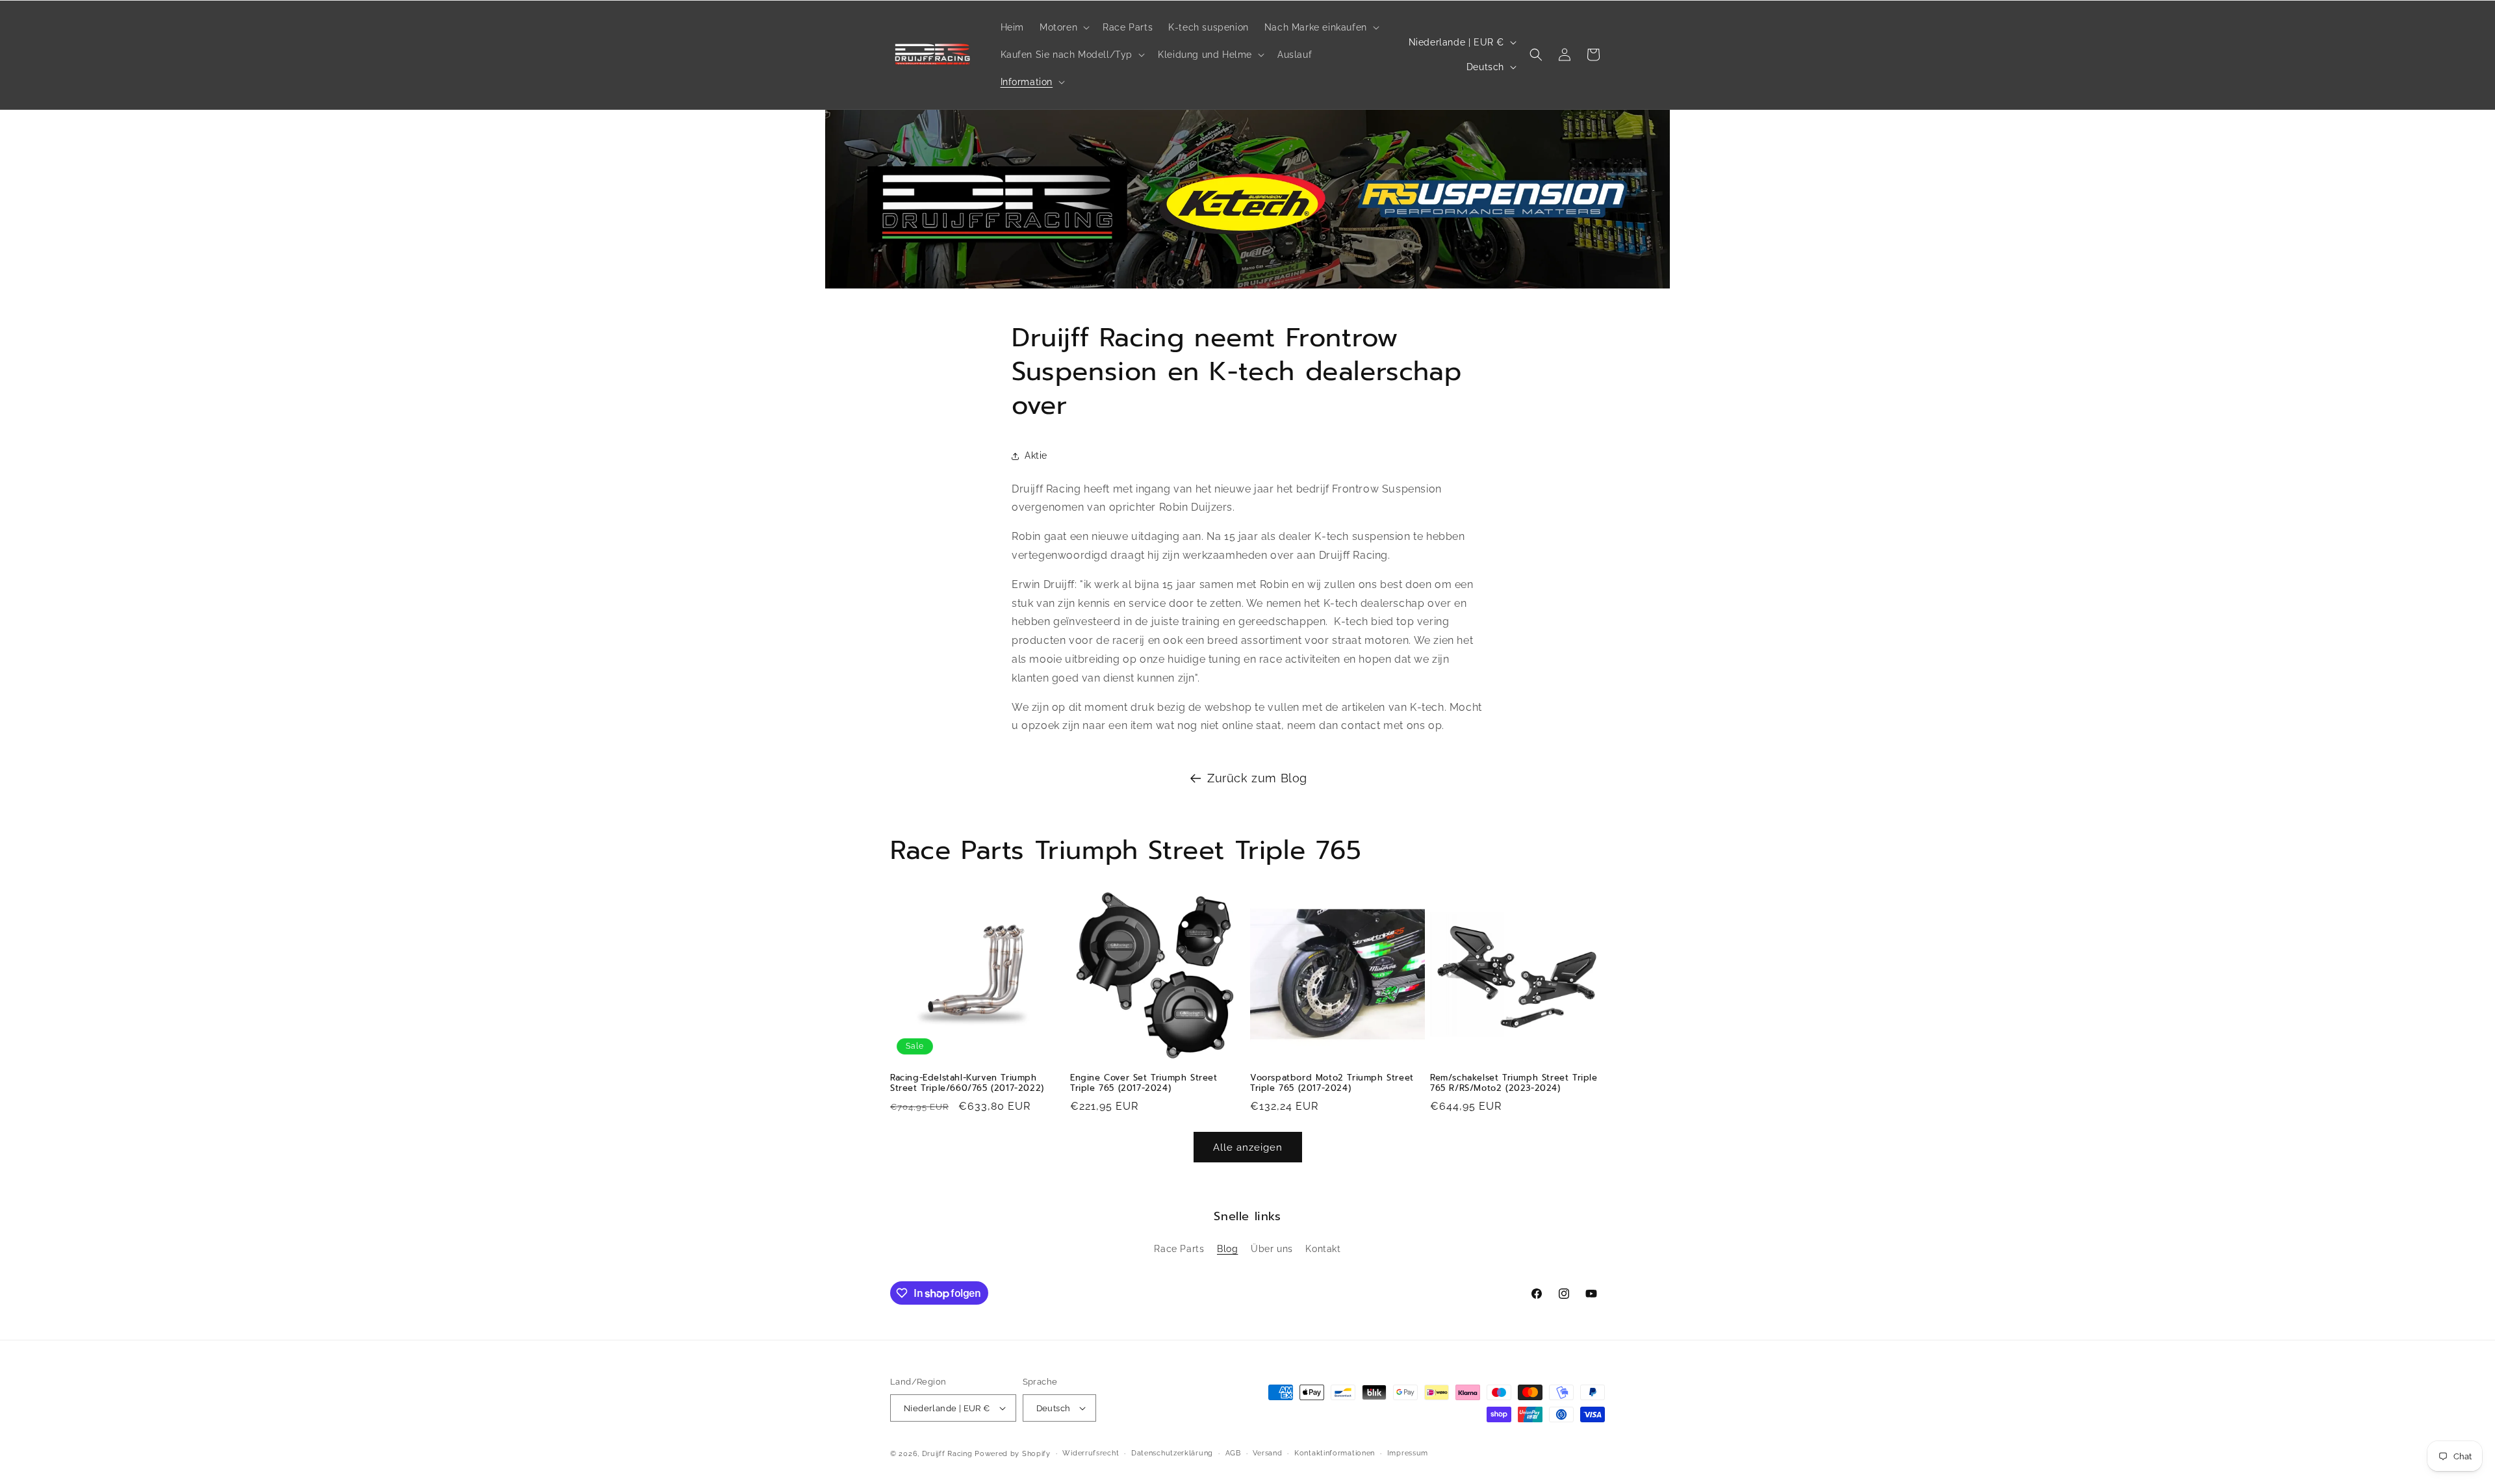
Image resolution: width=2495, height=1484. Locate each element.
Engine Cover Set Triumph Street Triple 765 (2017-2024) (1144, 1084)
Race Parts (1179, 1249)
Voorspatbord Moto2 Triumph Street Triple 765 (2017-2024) (1332, 1084)
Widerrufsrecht (1091, 1453)
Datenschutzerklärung (1172, 1453)
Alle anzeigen (1248, 1147)
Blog (1227, 1249)
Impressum (1408, 1453)
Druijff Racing (947, 1454)
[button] (1063, 27)
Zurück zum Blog (1257, 778)
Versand (1267, 1453)
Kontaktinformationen (1335, 1453)
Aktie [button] (1036, 455)
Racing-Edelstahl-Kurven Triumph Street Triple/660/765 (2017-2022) (967, 1084)
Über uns (1272, 1249)
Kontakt (1323, 1249)
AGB (1233, 1453)
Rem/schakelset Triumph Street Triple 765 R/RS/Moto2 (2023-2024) (1514, 1084)
